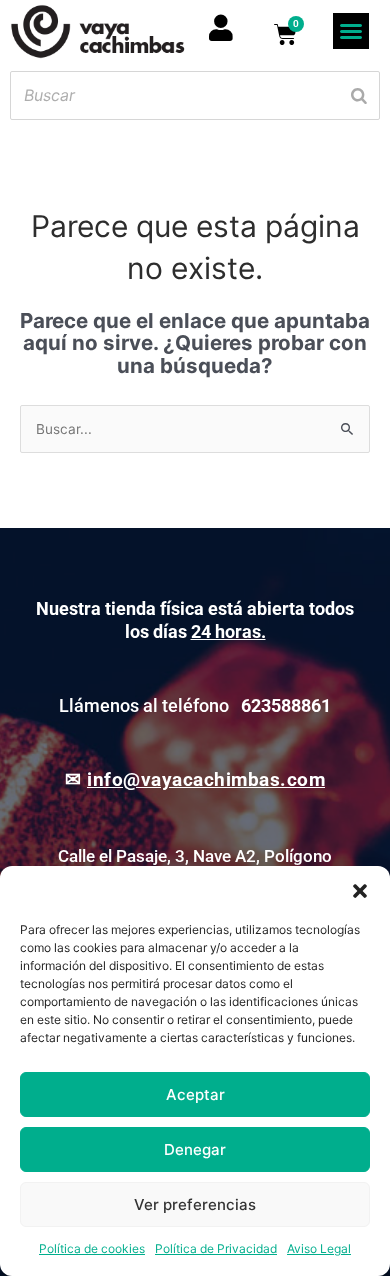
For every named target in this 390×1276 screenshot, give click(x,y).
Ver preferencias (195, 1204)
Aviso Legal (319, 1248)
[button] (360, 891)
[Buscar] (359, 95)
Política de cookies (92, 1248)
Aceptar (195, 1094)
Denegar (195, 1149)
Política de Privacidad (216, 1248)
